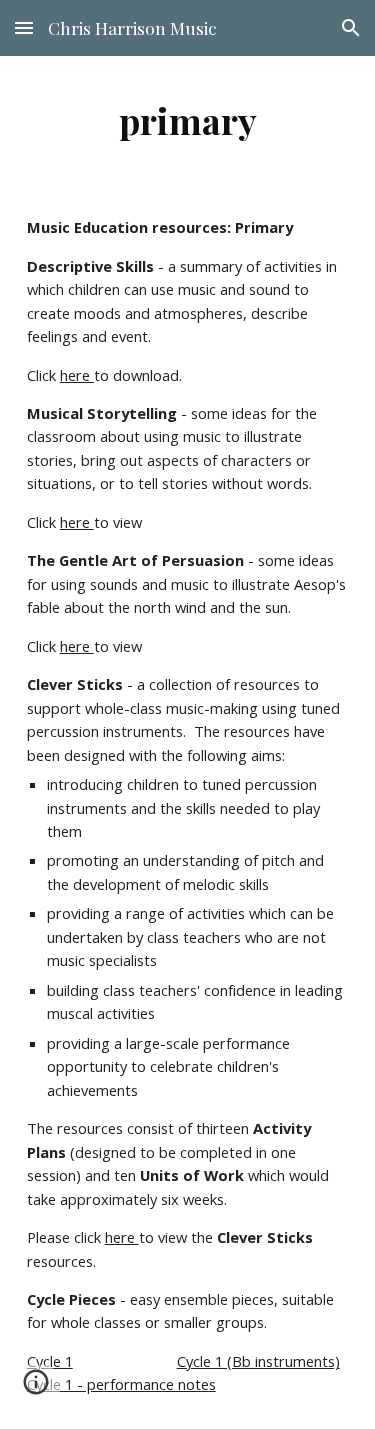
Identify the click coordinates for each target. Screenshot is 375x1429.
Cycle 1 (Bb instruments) (258, 1361)
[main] (188, 120)
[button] (24, 27)
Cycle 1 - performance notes (121, 1384)
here (77, 375)
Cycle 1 (50, 1361)
